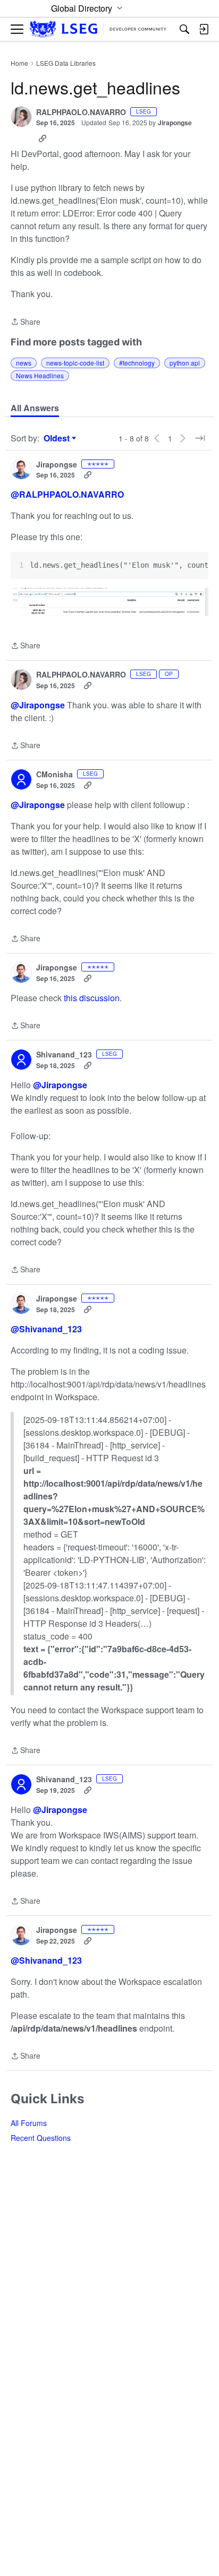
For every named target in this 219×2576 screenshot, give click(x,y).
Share (26, 322)
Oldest (58, 438)
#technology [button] (137, 363)
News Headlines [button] (40, 375)
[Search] (184, 29)
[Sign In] (204, 29)
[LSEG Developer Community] (98, 29)
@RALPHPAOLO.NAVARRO (67, 494)
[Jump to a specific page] (200, 438)
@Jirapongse (38, 705)
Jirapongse (175, 123)
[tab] (35, 408)
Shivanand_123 (64, 1055)
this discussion (92, 998)
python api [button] (185, 363)
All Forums (29, 2123)
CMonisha (54, 775)
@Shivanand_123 (46, 1329)
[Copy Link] (43, 138)
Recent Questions (41, 2138)
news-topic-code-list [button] (75, 363)
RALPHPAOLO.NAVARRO (81, 112)
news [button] (24, 363)
